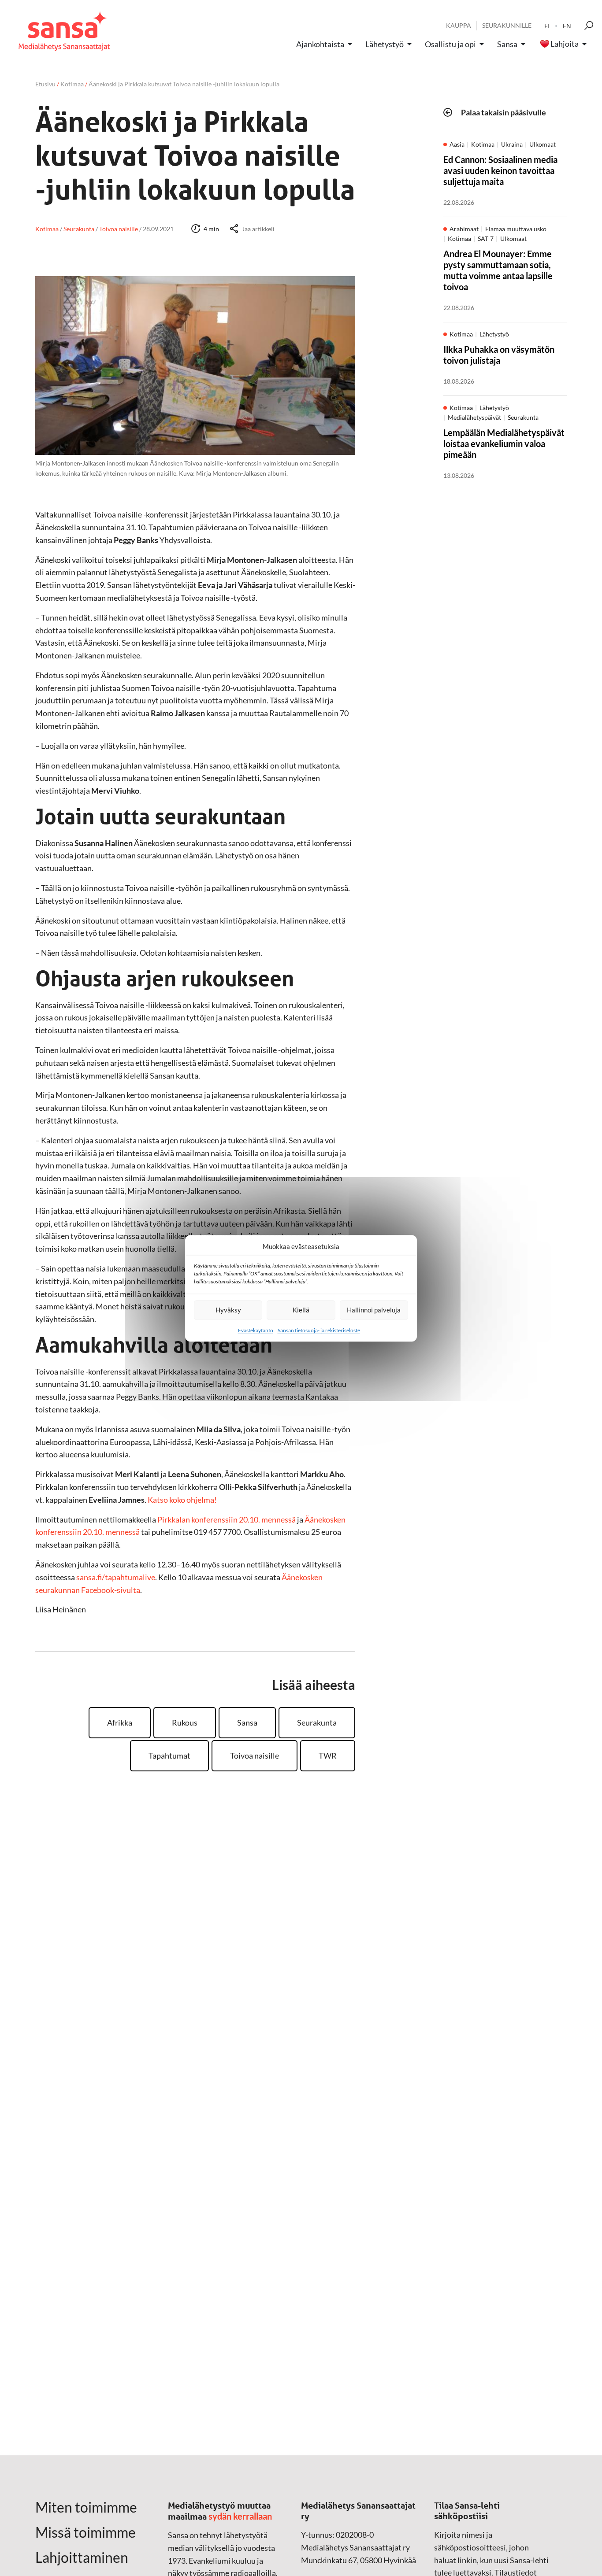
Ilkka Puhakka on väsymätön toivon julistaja (499, 355)
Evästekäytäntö (256, 1330)
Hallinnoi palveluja (374, 1310)
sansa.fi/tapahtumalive (116, 1577)
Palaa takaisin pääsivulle (504, 112)
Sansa (507, 44)
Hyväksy (228, 1310)
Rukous (185, 1722)
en (567, 26)
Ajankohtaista (320, 44)
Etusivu (45, 84)
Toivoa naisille (255, 1756)
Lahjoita (565, 44)
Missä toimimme (85, 2532)
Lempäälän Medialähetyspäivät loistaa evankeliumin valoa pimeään (504, 444)
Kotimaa (72, 84)
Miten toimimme (86, 2507)
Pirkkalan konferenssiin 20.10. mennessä (227, 1519)
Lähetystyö (385, 44)
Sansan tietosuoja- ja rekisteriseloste (319, 1330)
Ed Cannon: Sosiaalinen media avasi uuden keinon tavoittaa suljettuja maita (500, 170)
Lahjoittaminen (82, 2558)
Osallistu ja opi (450, 44)
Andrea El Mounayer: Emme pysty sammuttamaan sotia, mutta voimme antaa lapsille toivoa (498, 270)
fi (547, 26)
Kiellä (301, 1310)
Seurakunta (317, 1722)
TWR (328, 1756)
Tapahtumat (169, 1756)
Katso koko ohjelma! (182, 1500)
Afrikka (120, 1722)
